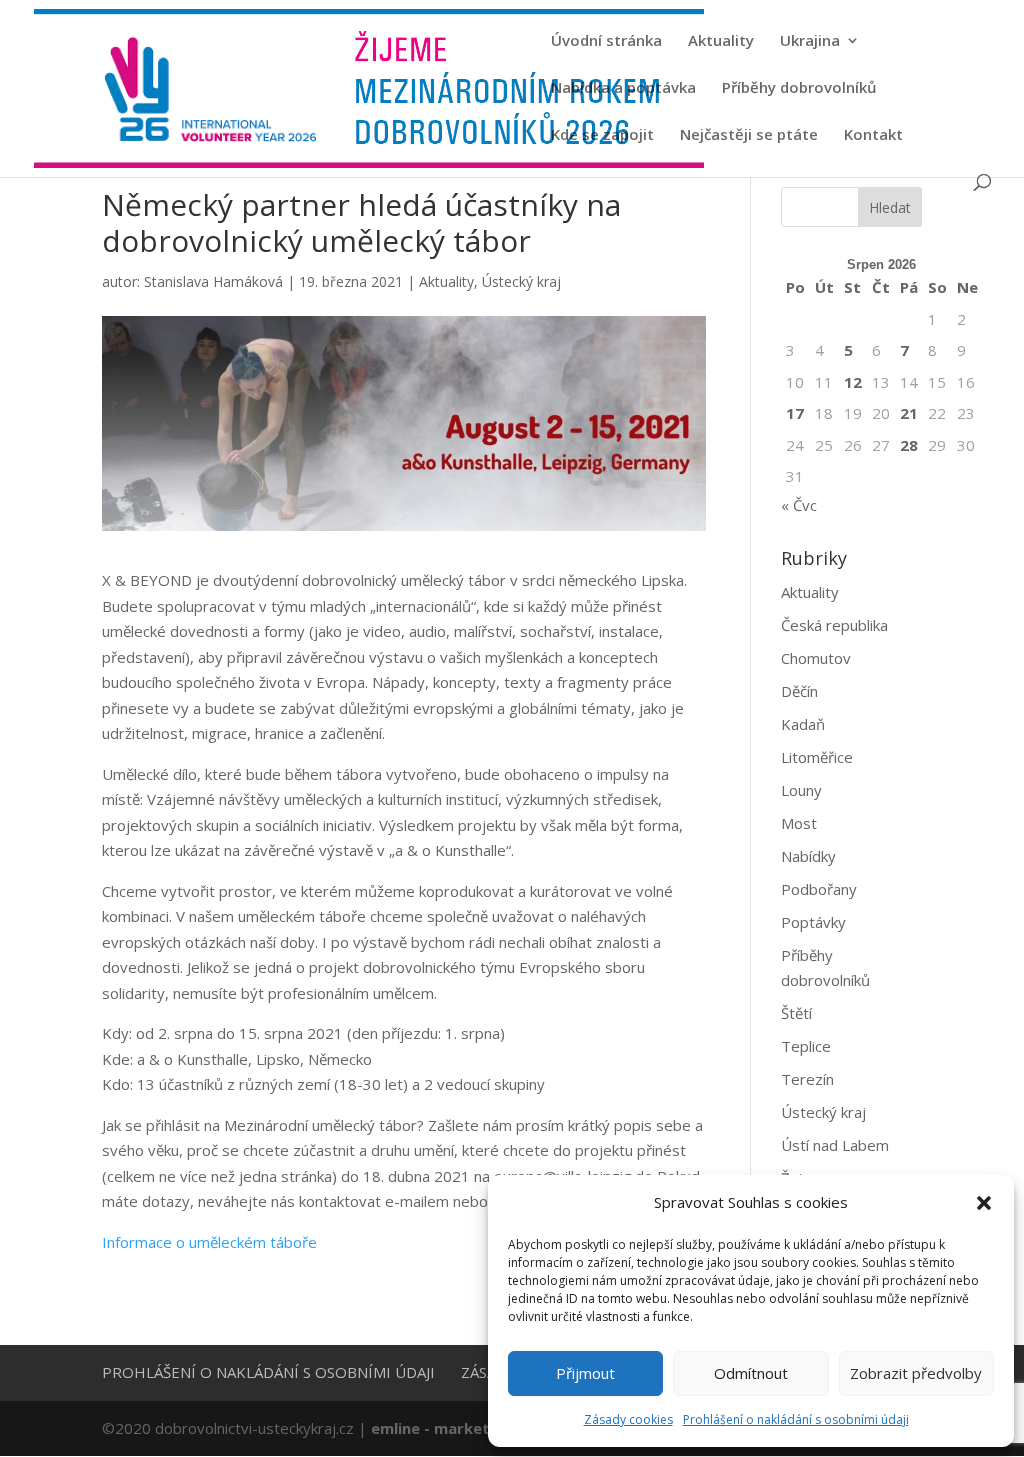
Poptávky (813, 922)
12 (853, 382)
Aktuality (721, 41)
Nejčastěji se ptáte (749, 135)
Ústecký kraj (521, 281)
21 (909, 413)
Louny (801, 790)
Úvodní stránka (606, 41)
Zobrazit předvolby (916, 1373)
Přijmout (585, 1373)
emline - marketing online (466, 1428)
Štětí (796, 1013)
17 (795, 413)
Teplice (806, 1046)
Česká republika (834, 625)
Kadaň (803, 724)
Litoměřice (817, 757)
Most (799, 823)
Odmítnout (751, 1373)
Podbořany (819, 889)
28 (909, 445)
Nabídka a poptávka (623, 88)
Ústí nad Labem (835, 1145)
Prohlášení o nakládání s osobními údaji (796, 1419)
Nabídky (808, 856)
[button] (984, 1203)
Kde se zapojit (602, 135)
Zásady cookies (628, 1419)
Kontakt (873, 135)
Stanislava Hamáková (213, 281)
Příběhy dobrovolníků (799, 88)
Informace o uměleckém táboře (209, 1242)
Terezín (807, 1079)
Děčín (799, 691)
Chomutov (816, 658)
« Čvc (799, 505)
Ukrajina (810, 41)
